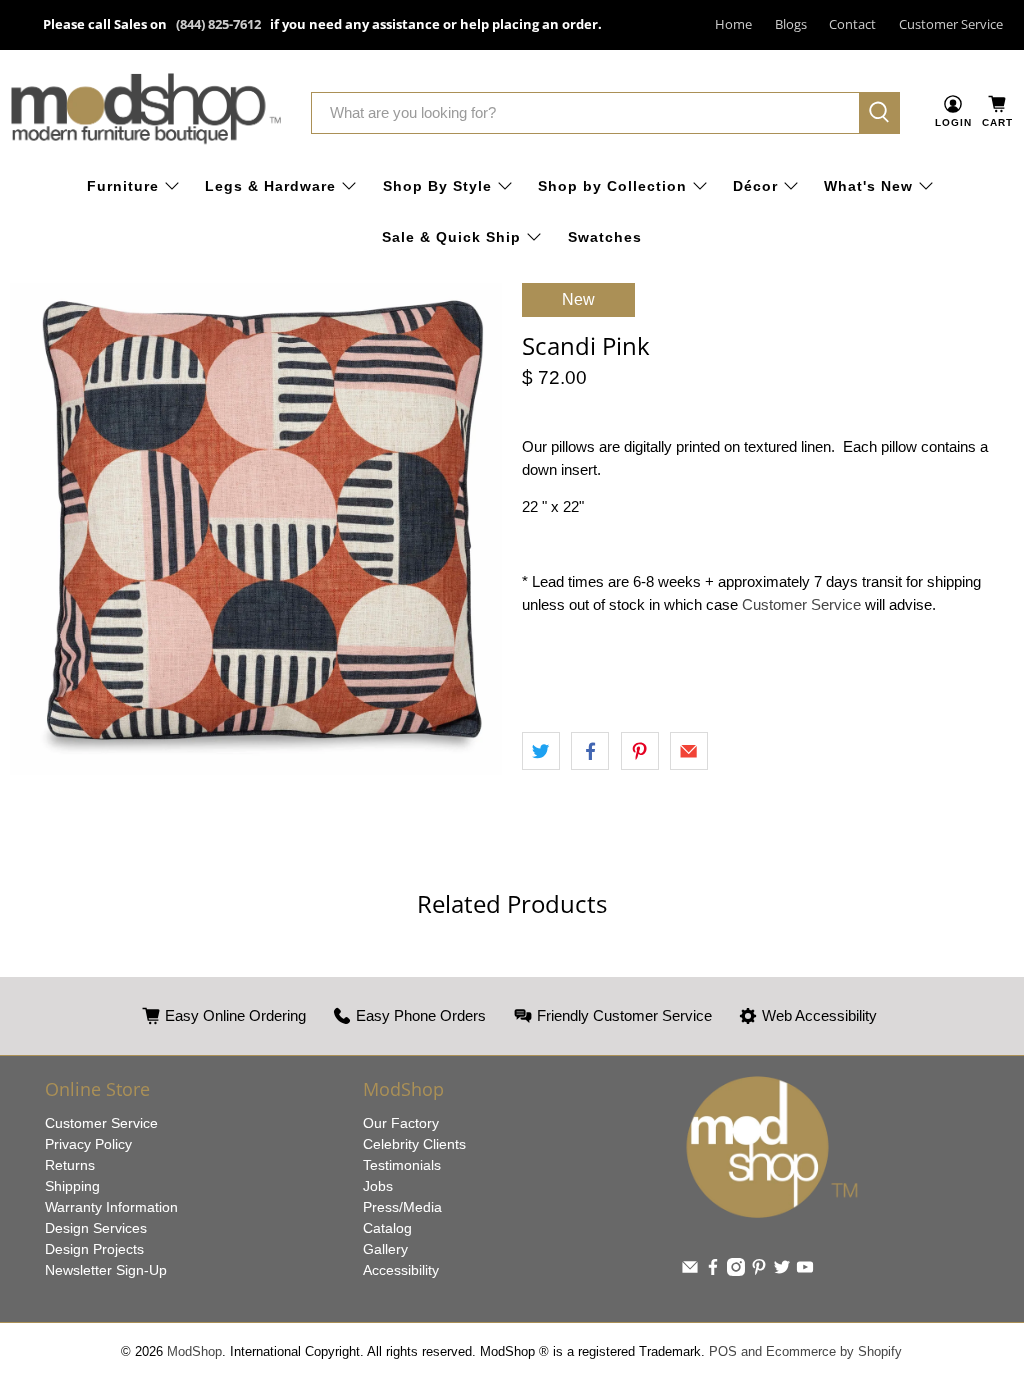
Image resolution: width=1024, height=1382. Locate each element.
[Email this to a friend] (689, 751)
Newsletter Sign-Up (106, 1270)
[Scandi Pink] (256, 529)
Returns (70, 1165)
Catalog (387, 1228)
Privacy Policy (88, 1144)
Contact (852, 24)
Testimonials (402, 1165)
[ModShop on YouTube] (805, 1271)
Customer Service (951, 24)
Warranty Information (111, 1207)
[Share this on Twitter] (541, 751)
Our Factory (401, 1123)
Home (733, 24)
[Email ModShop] (690, 1271)
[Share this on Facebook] (590, 751)
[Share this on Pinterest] (640, 751)
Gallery (385, 1249)
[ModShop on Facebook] (713, 1271)
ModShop (194, 1352)
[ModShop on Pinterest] (759, 1271)
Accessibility (401, 1270)
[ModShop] (146, 112)
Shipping (72, 1186)
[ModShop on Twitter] (782, 1271)
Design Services (96, 1228)
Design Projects (94, 1249)
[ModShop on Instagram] (736, 1271)
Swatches (605, 237)
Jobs (378, 1186)
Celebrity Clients (414, 1144)
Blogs (791, 24)
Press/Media (402, 1207)
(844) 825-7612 (218, 24)
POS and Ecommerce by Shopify (805, 1352)
